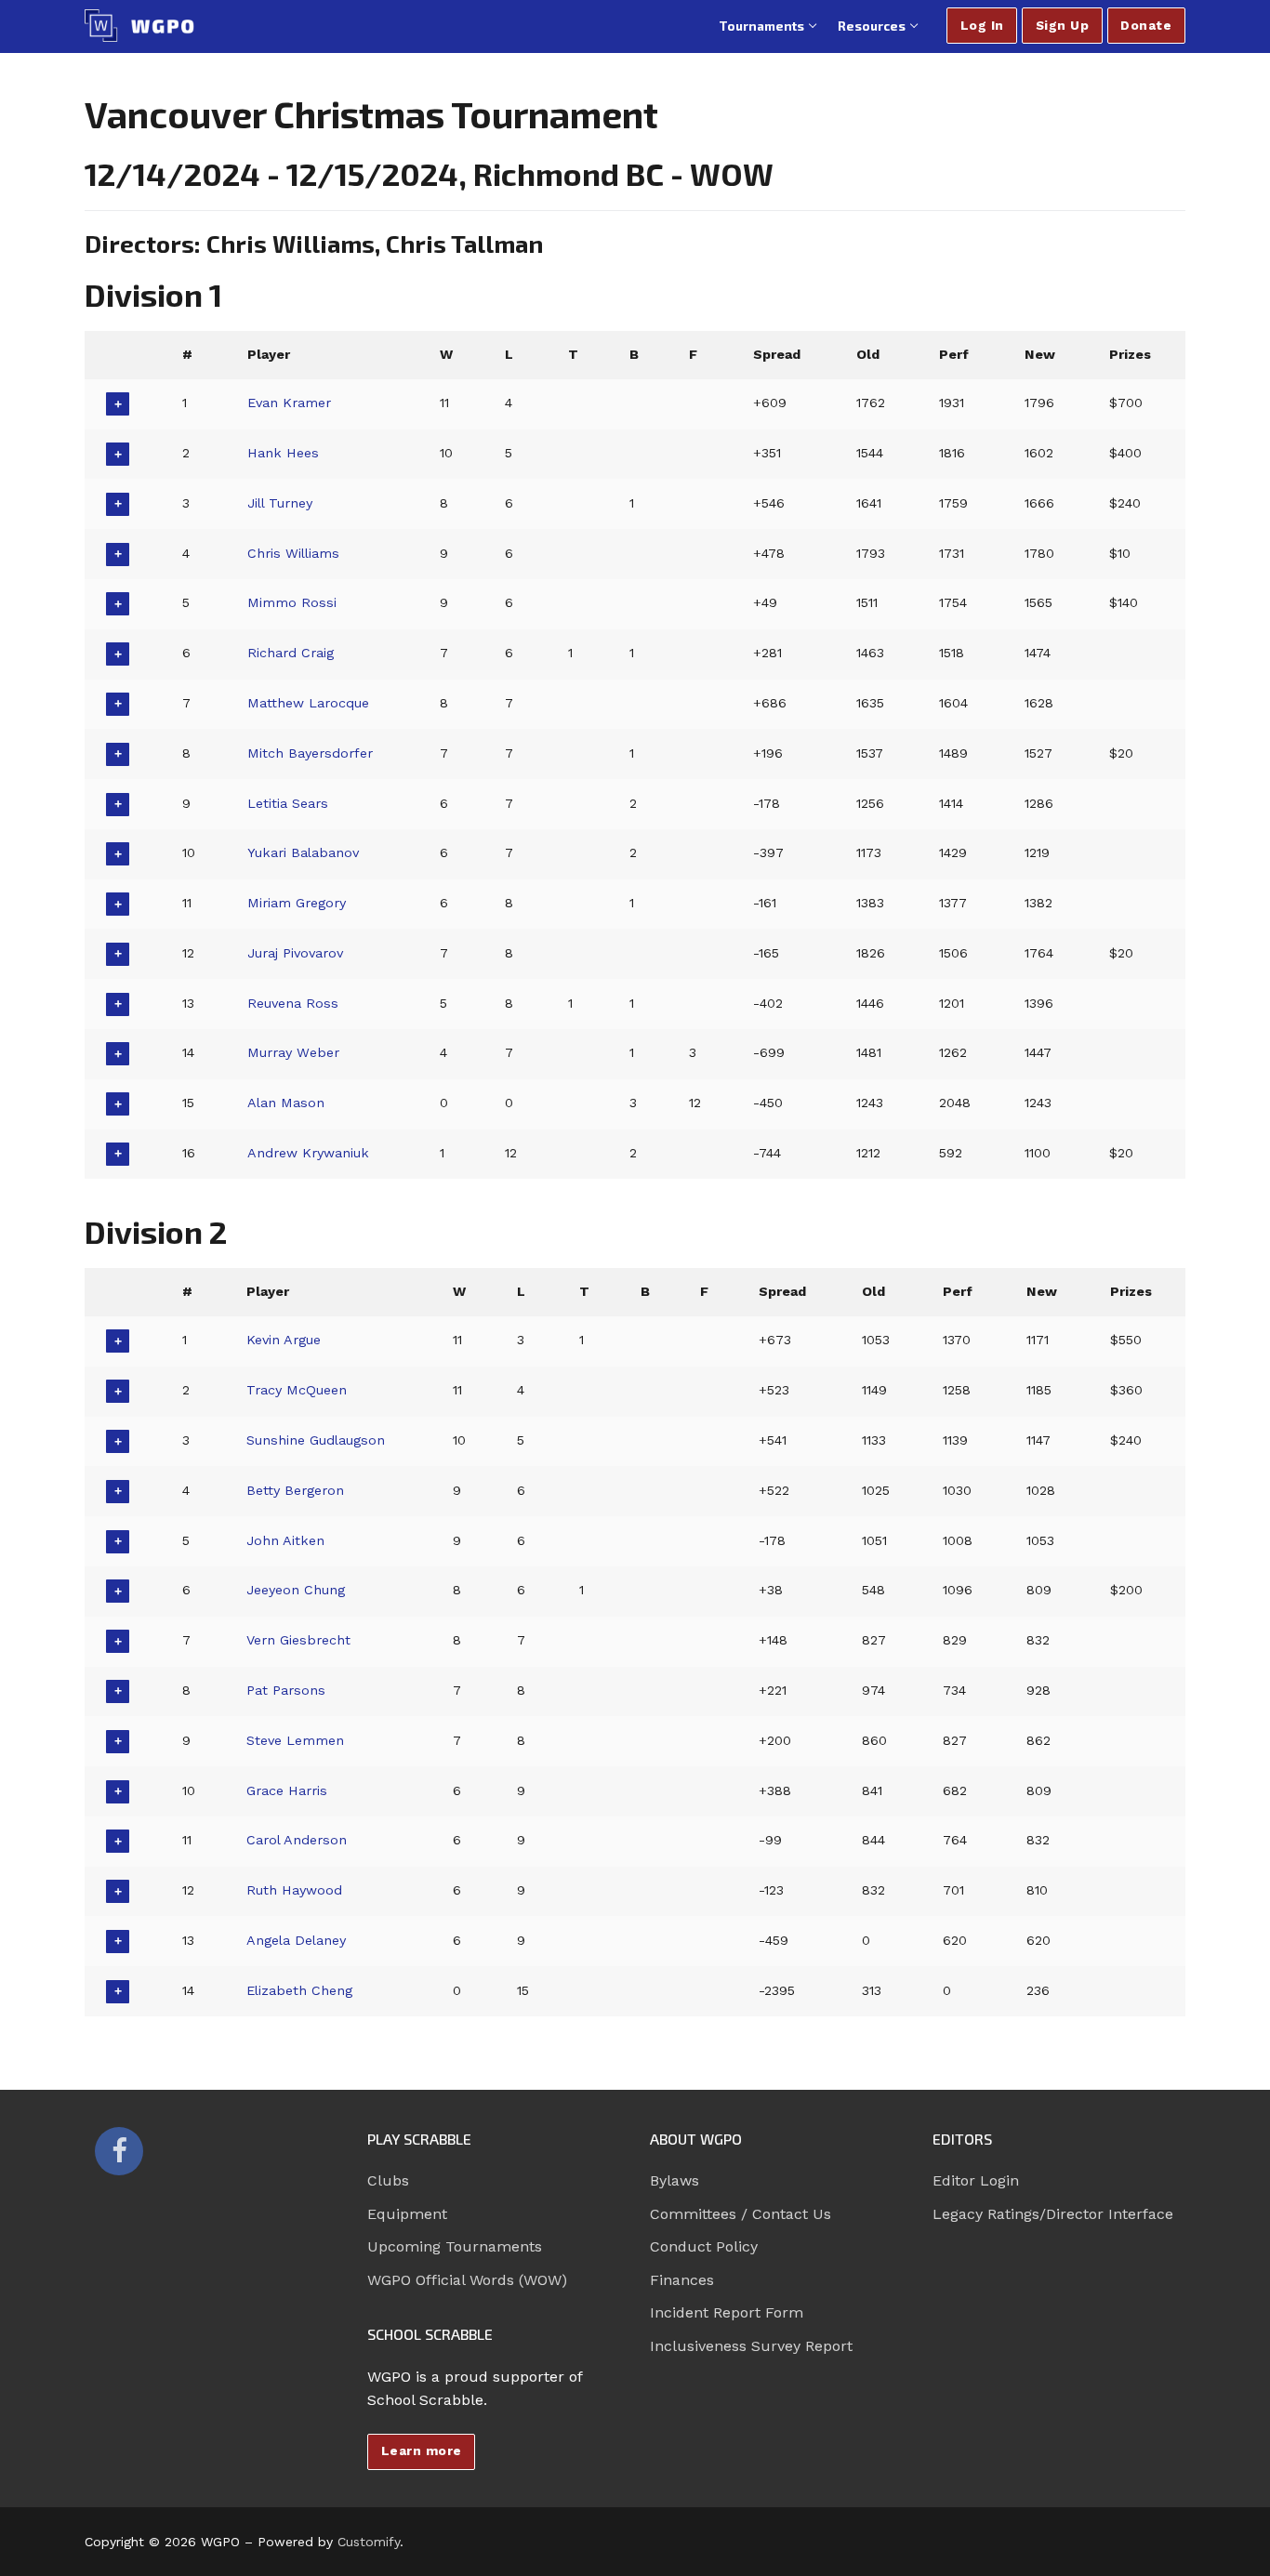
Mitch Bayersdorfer (310, 753)
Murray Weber (293, 1052)
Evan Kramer (289, 403)
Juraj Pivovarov (295, 953)
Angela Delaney (296, 1940)
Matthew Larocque (308, 703)
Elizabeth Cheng (299, 1990)
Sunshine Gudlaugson (316, 1440)
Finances (682, 2280)
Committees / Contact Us (741, 2214)
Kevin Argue (284, 1340)
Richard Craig (291, 653)
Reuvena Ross (293, 1003)
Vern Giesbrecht (298, 1640)
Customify (369, 2542)
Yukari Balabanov (303, 852)
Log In (982, 25)
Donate (1146, 25)
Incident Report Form (727, 2312)
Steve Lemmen (295, 1740)
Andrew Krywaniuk (308, 1153)
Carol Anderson (297, 1840)
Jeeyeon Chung (296, 1590)
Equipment (407, 2214)
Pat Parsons (286, 1690)
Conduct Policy (704, 2246)
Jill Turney (280, 503)
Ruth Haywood (294, 1890)
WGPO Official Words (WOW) (467, 2280)
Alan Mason (286, 1103)
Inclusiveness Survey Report (751, 2346)
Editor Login (976, 2180)
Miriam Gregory (297, 903)
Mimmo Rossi (292, 602)
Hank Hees (283, 453)
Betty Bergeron (295, 1490)
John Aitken (285, 1540)
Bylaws (675, 2180)
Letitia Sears (288, 803)
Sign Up (1063, 25)
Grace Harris (287, 1790)
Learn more (422, 2451)
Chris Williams (293, 553)
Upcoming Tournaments (455, 2246)
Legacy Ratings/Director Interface (1053, 2214)
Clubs (388, 2180)
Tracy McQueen (297, 1390)
